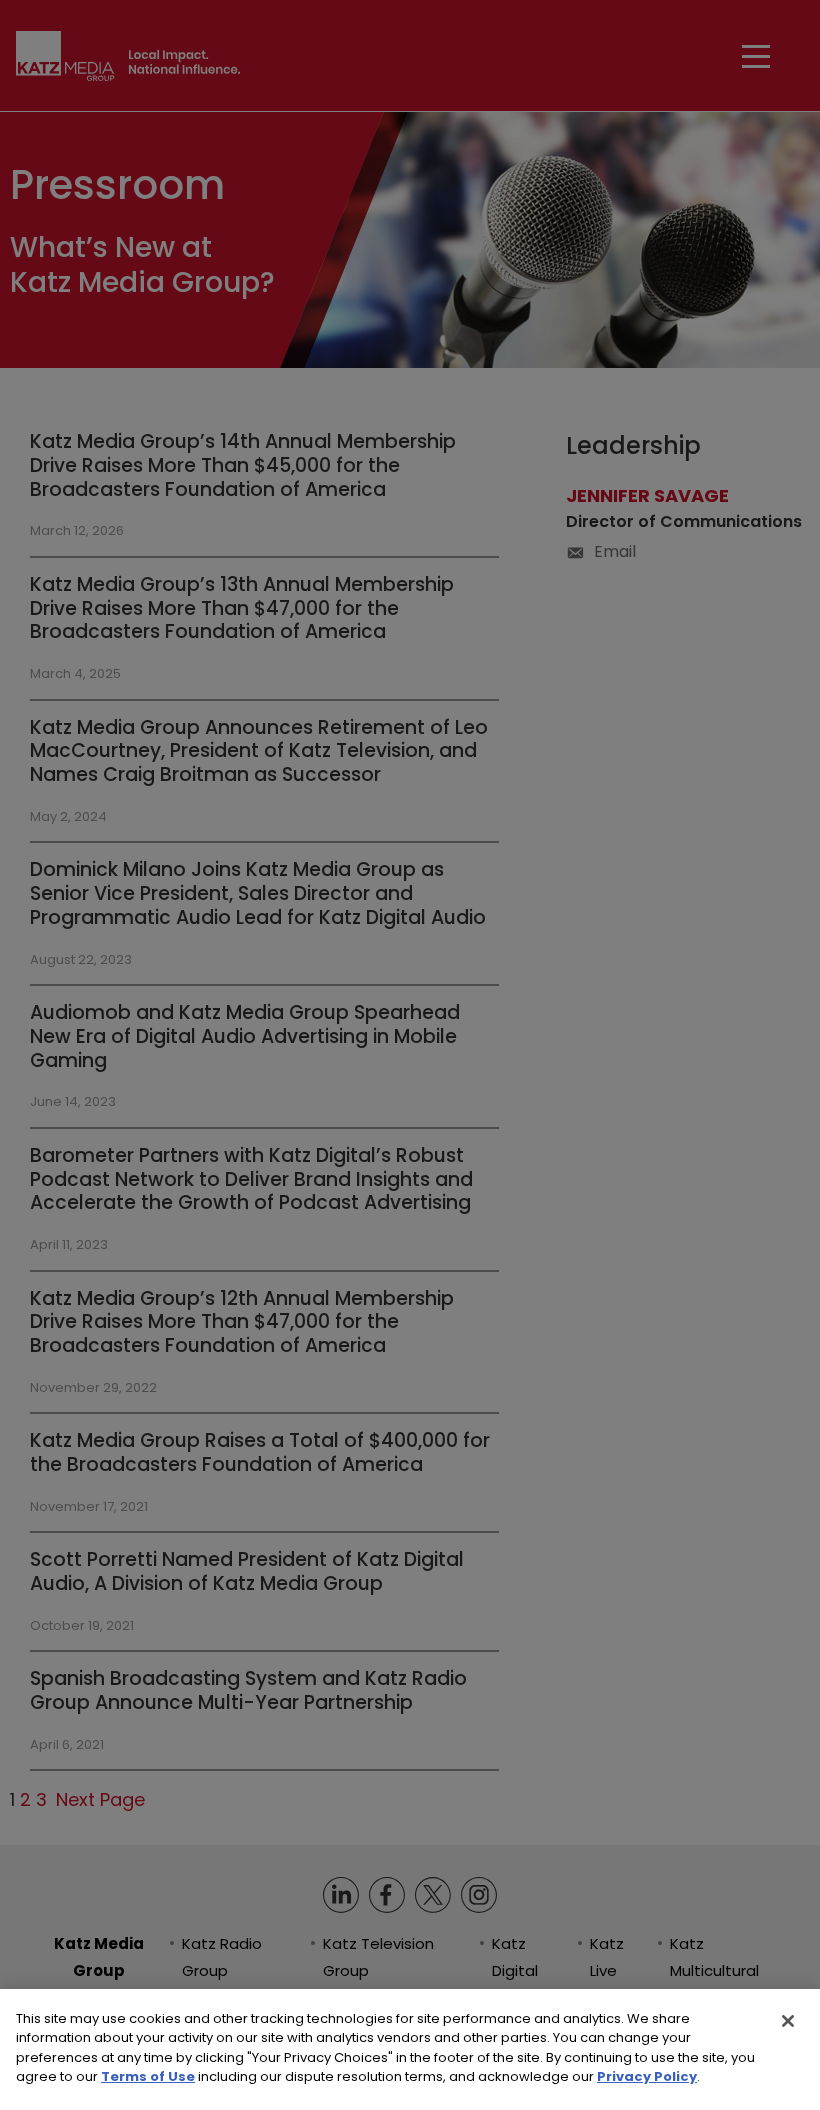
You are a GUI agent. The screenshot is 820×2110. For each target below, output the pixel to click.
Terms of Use (148, 2076)
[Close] (788, 2021)
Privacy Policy (647, 2076)
